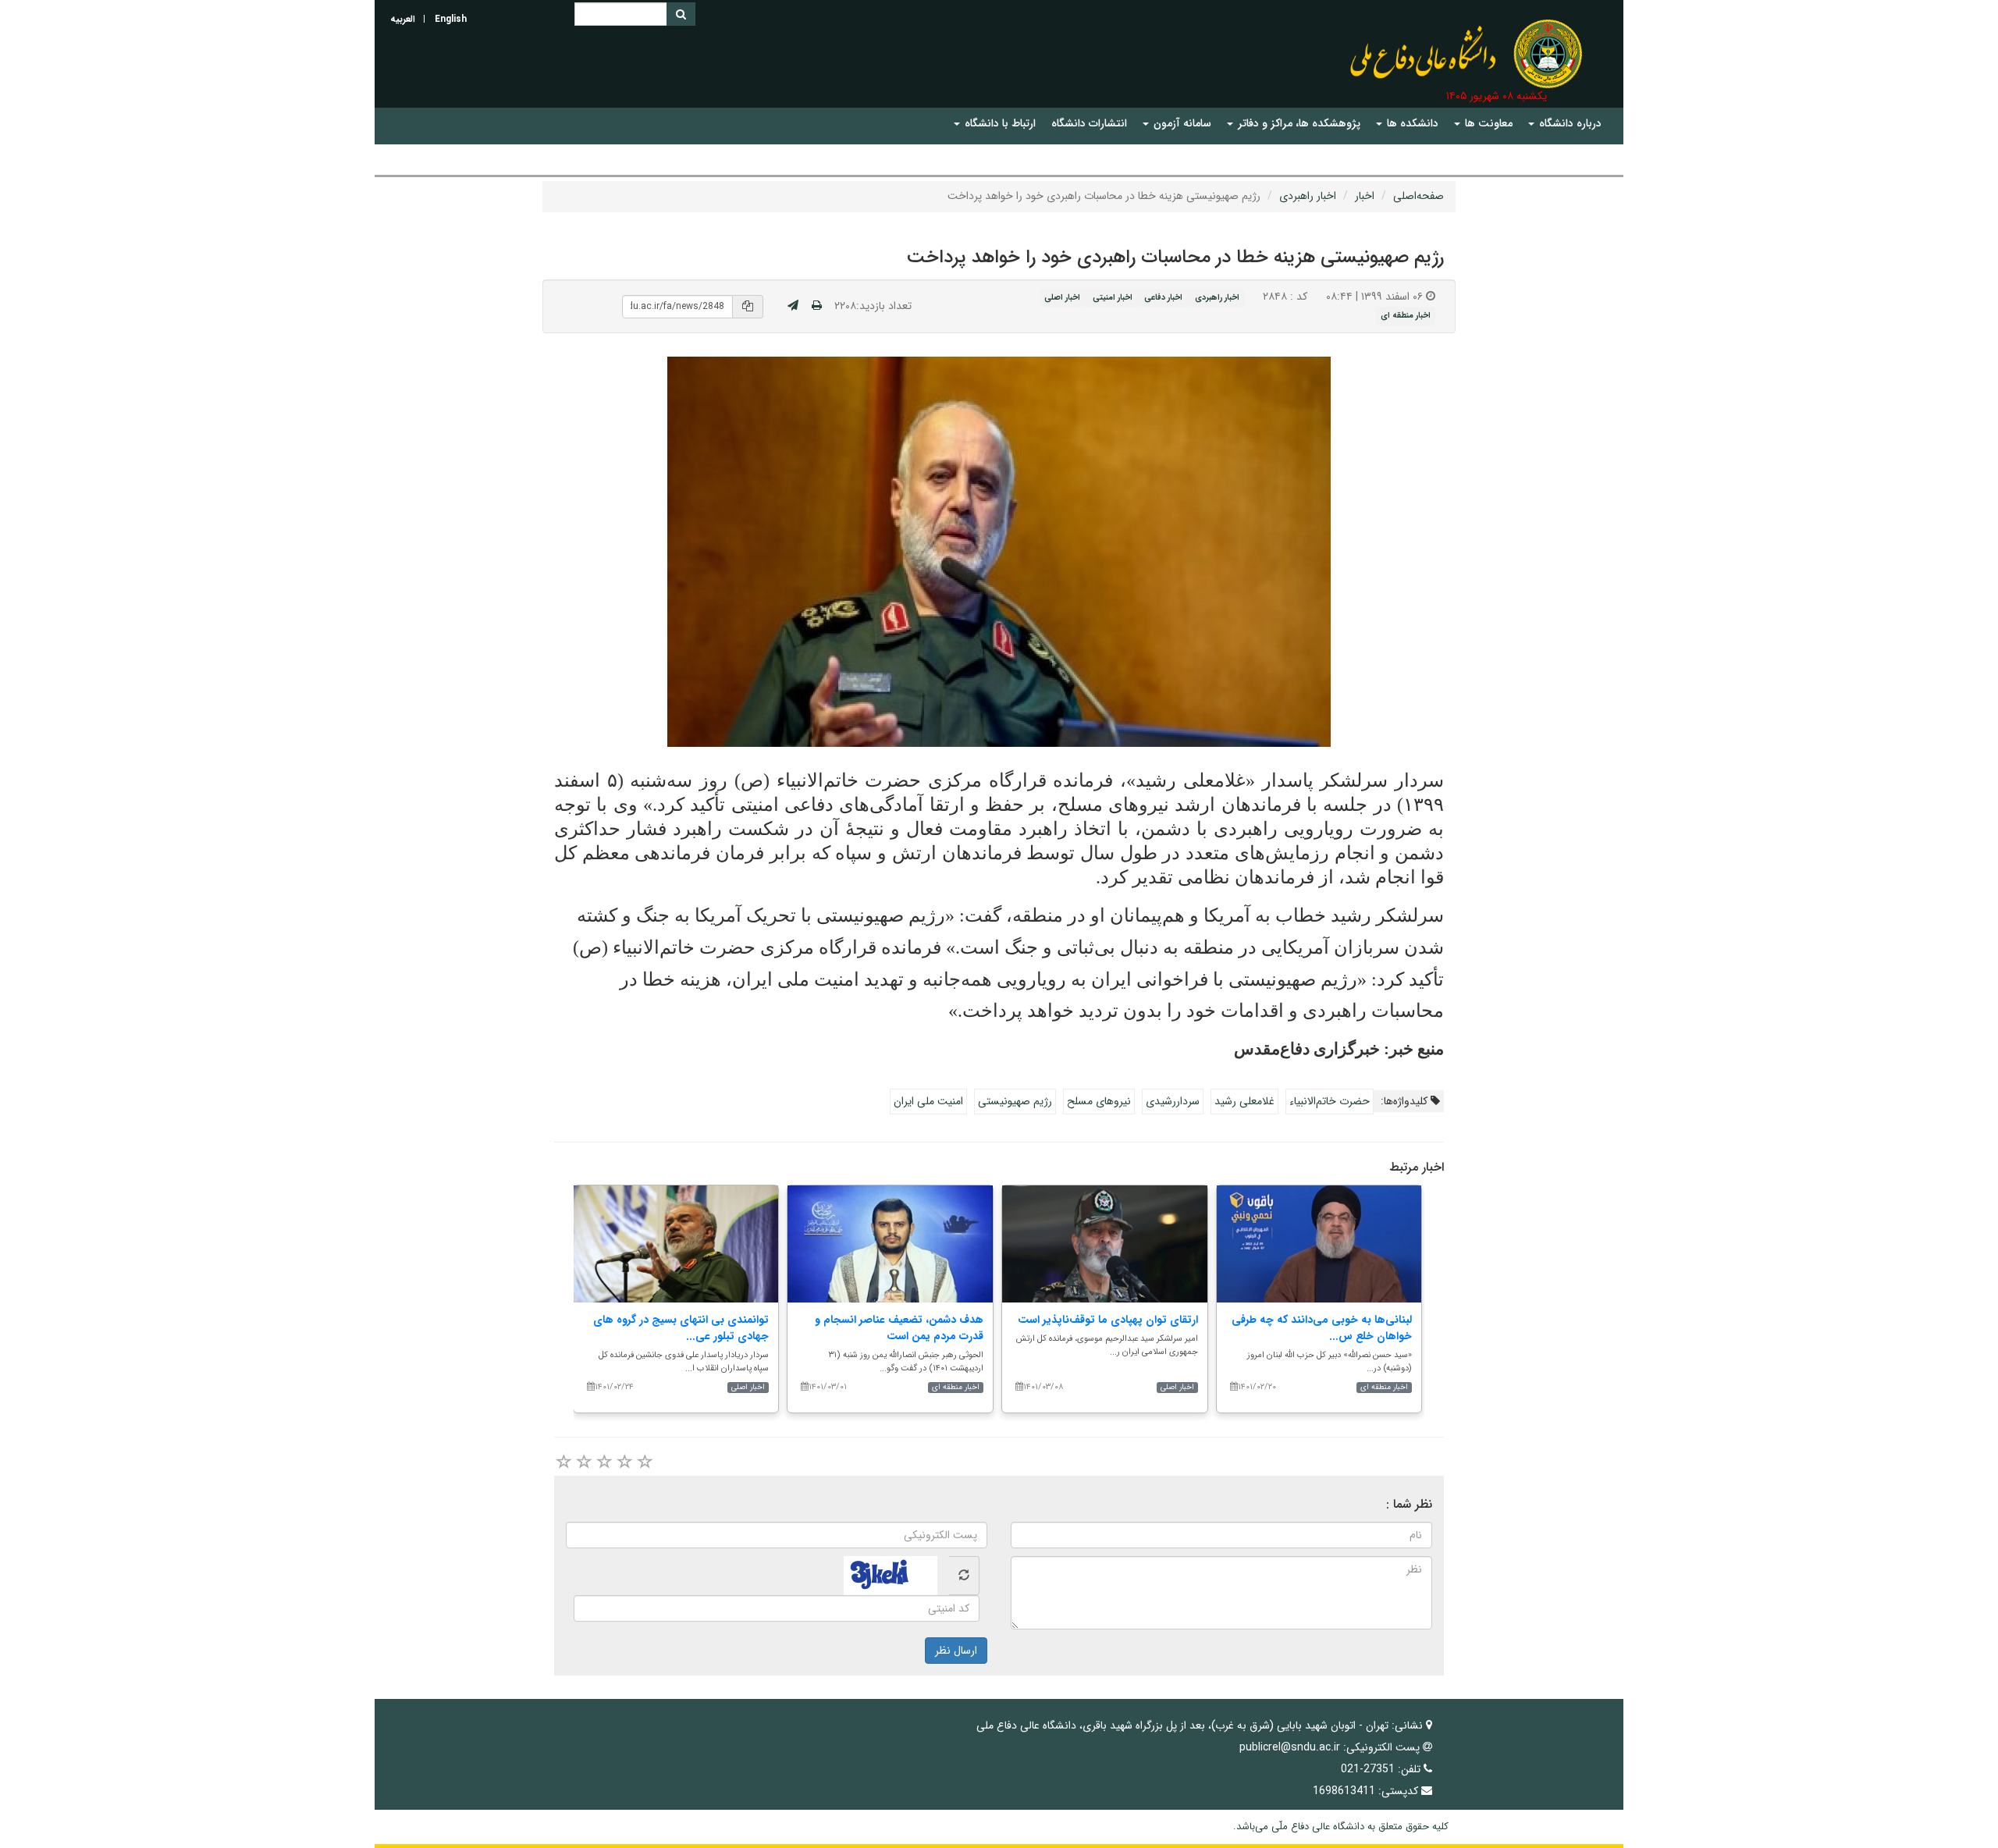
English (451, 19)
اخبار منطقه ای (1406, 316)
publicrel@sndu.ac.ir (1290, 1747)
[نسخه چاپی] (817, 306)
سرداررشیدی (1173, 1101)
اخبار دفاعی (1163, 297)
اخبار (1365, 196)
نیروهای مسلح (1099, 1101)
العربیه (403, 19)
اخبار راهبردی (1308, 196)
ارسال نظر (956, 1651)
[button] (1565, 124)
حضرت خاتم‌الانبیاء (1330, 1101)
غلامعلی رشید (1244, 1101)
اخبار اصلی (1062, 297)
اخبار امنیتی (1113, 297)
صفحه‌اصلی (1419, 196)
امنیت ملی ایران (928, 1101)
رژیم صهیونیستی (1015, 1101)
